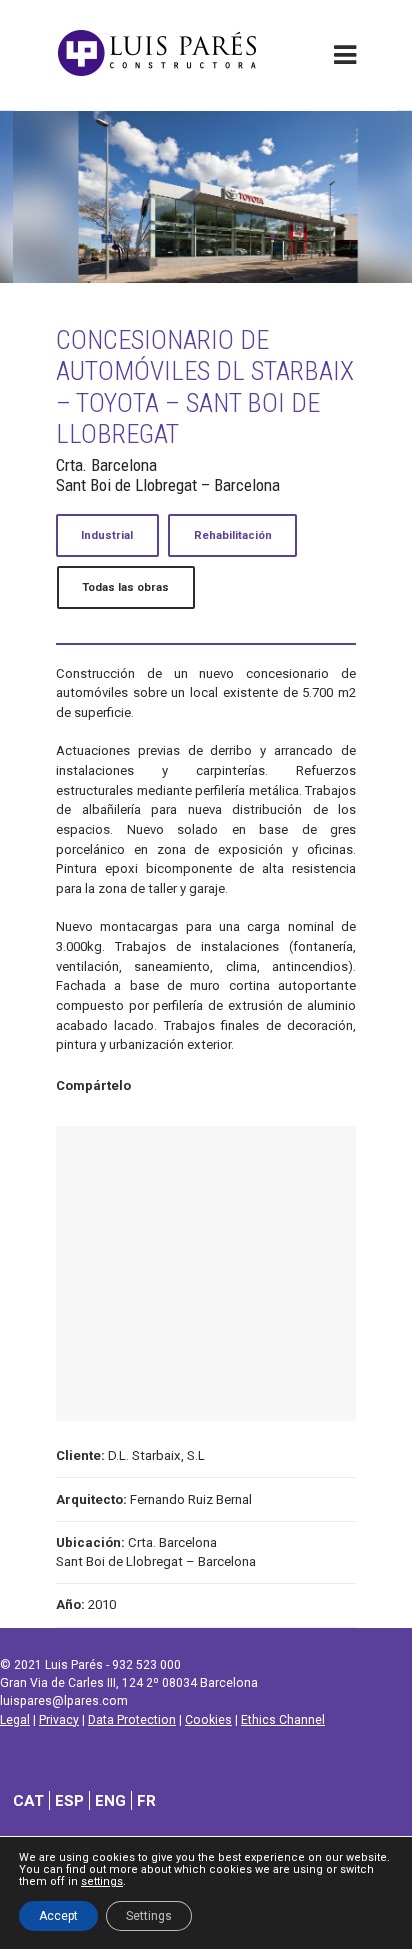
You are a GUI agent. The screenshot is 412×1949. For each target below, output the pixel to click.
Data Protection (132, 1720)
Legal (15, 1720)
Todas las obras (125, 587)
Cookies (208, 1720)
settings (102, 1882)
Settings (149, 1916)
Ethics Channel (283, 1720)
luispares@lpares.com (64, 1701)
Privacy (59, 1720)
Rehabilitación (233, 535)
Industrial (107, 535)
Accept (58, 1916)
